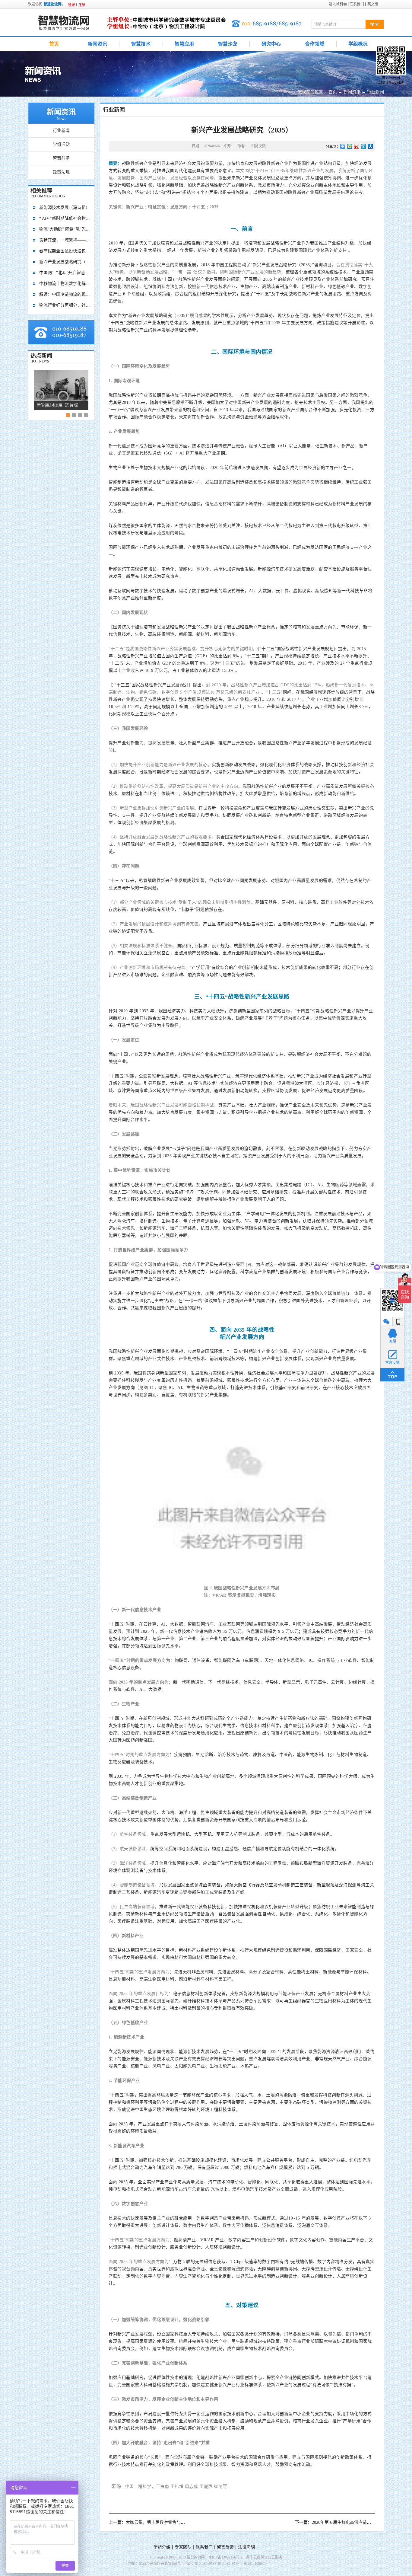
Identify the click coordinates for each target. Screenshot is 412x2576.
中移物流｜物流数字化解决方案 (65, 284)
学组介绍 (162, 2547)
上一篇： (172, 2522)
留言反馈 (225, 2547)
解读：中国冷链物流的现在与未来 (65, 294)
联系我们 (204, 2547)
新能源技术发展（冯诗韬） (65, 207)
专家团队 (183, 2547)
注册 (82, 5)
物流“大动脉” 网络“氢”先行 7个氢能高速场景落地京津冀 (65, 229)
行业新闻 (376, 92)
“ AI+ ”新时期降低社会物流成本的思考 (65, 218)
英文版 (373, 4)
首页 (54, 44)
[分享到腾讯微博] (364, 146)
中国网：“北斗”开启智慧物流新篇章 (65, 273)
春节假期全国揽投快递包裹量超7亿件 (65, 251)
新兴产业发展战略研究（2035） (65, 262)
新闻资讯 (352, 92)
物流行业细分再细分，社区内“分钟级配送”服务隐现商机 (65, 305)
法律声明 (246, 2547)
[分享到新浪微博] (357, 146)
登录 (71, 5)
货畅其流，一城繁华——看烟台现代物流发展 (65, 240)
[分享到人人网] (371, 146)
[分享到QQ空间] (350, 146)
